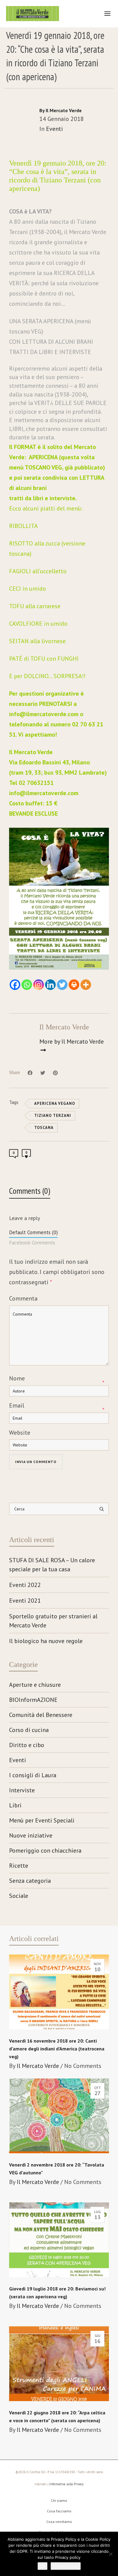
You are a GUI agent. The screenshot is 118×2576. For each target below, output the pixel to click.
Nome (17, 1378)
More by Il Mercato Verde (72, 1041)
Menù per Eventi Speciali (42, 1820)
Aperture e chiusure (35, 1685)
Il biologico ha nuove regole (46, 1641)
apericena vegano (55, 1103)
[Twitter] (62, 985)
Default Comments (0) (33, 1232)
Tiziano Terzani (53, 1116)
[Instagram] (39, 985)
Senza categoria (30, 1881)
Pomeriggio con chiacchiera (45, 1851)
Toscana (44, 1128)
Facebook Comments (32, 1243)
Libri (15, 1805)
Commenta (23, 1298)
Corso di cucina (29, 1730)
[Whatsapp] (27, 985)
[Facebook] (15, 985)
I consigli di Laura (33, 1775)
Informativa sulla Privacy (66, 2484)
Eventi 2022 (25, 1585)
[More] (86, 985)
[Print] (74, 985)
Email (17, 1405)
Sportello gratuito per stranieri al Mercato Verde (53, 1621)
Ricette (19, 1866)
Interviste (22, 1790)
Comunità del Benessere (41, 1715)
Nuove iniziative (31, 1835)
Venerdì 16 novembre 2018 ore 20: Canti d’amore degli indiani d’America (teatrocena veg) (57, 2049)
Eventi (54, 129)
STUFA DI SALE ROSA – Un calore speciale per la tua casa (52, 1565)
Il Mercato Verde (38, 2066)
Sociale (19, 1896)
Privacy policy (66, 2566)
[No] (110, 2554)
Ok (43, 2566)
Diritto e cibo (27, 1745)
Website (20, 1433)
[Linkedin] (50, 985)
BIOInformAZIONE (33, 1700)
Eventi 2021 (25, 1601)
